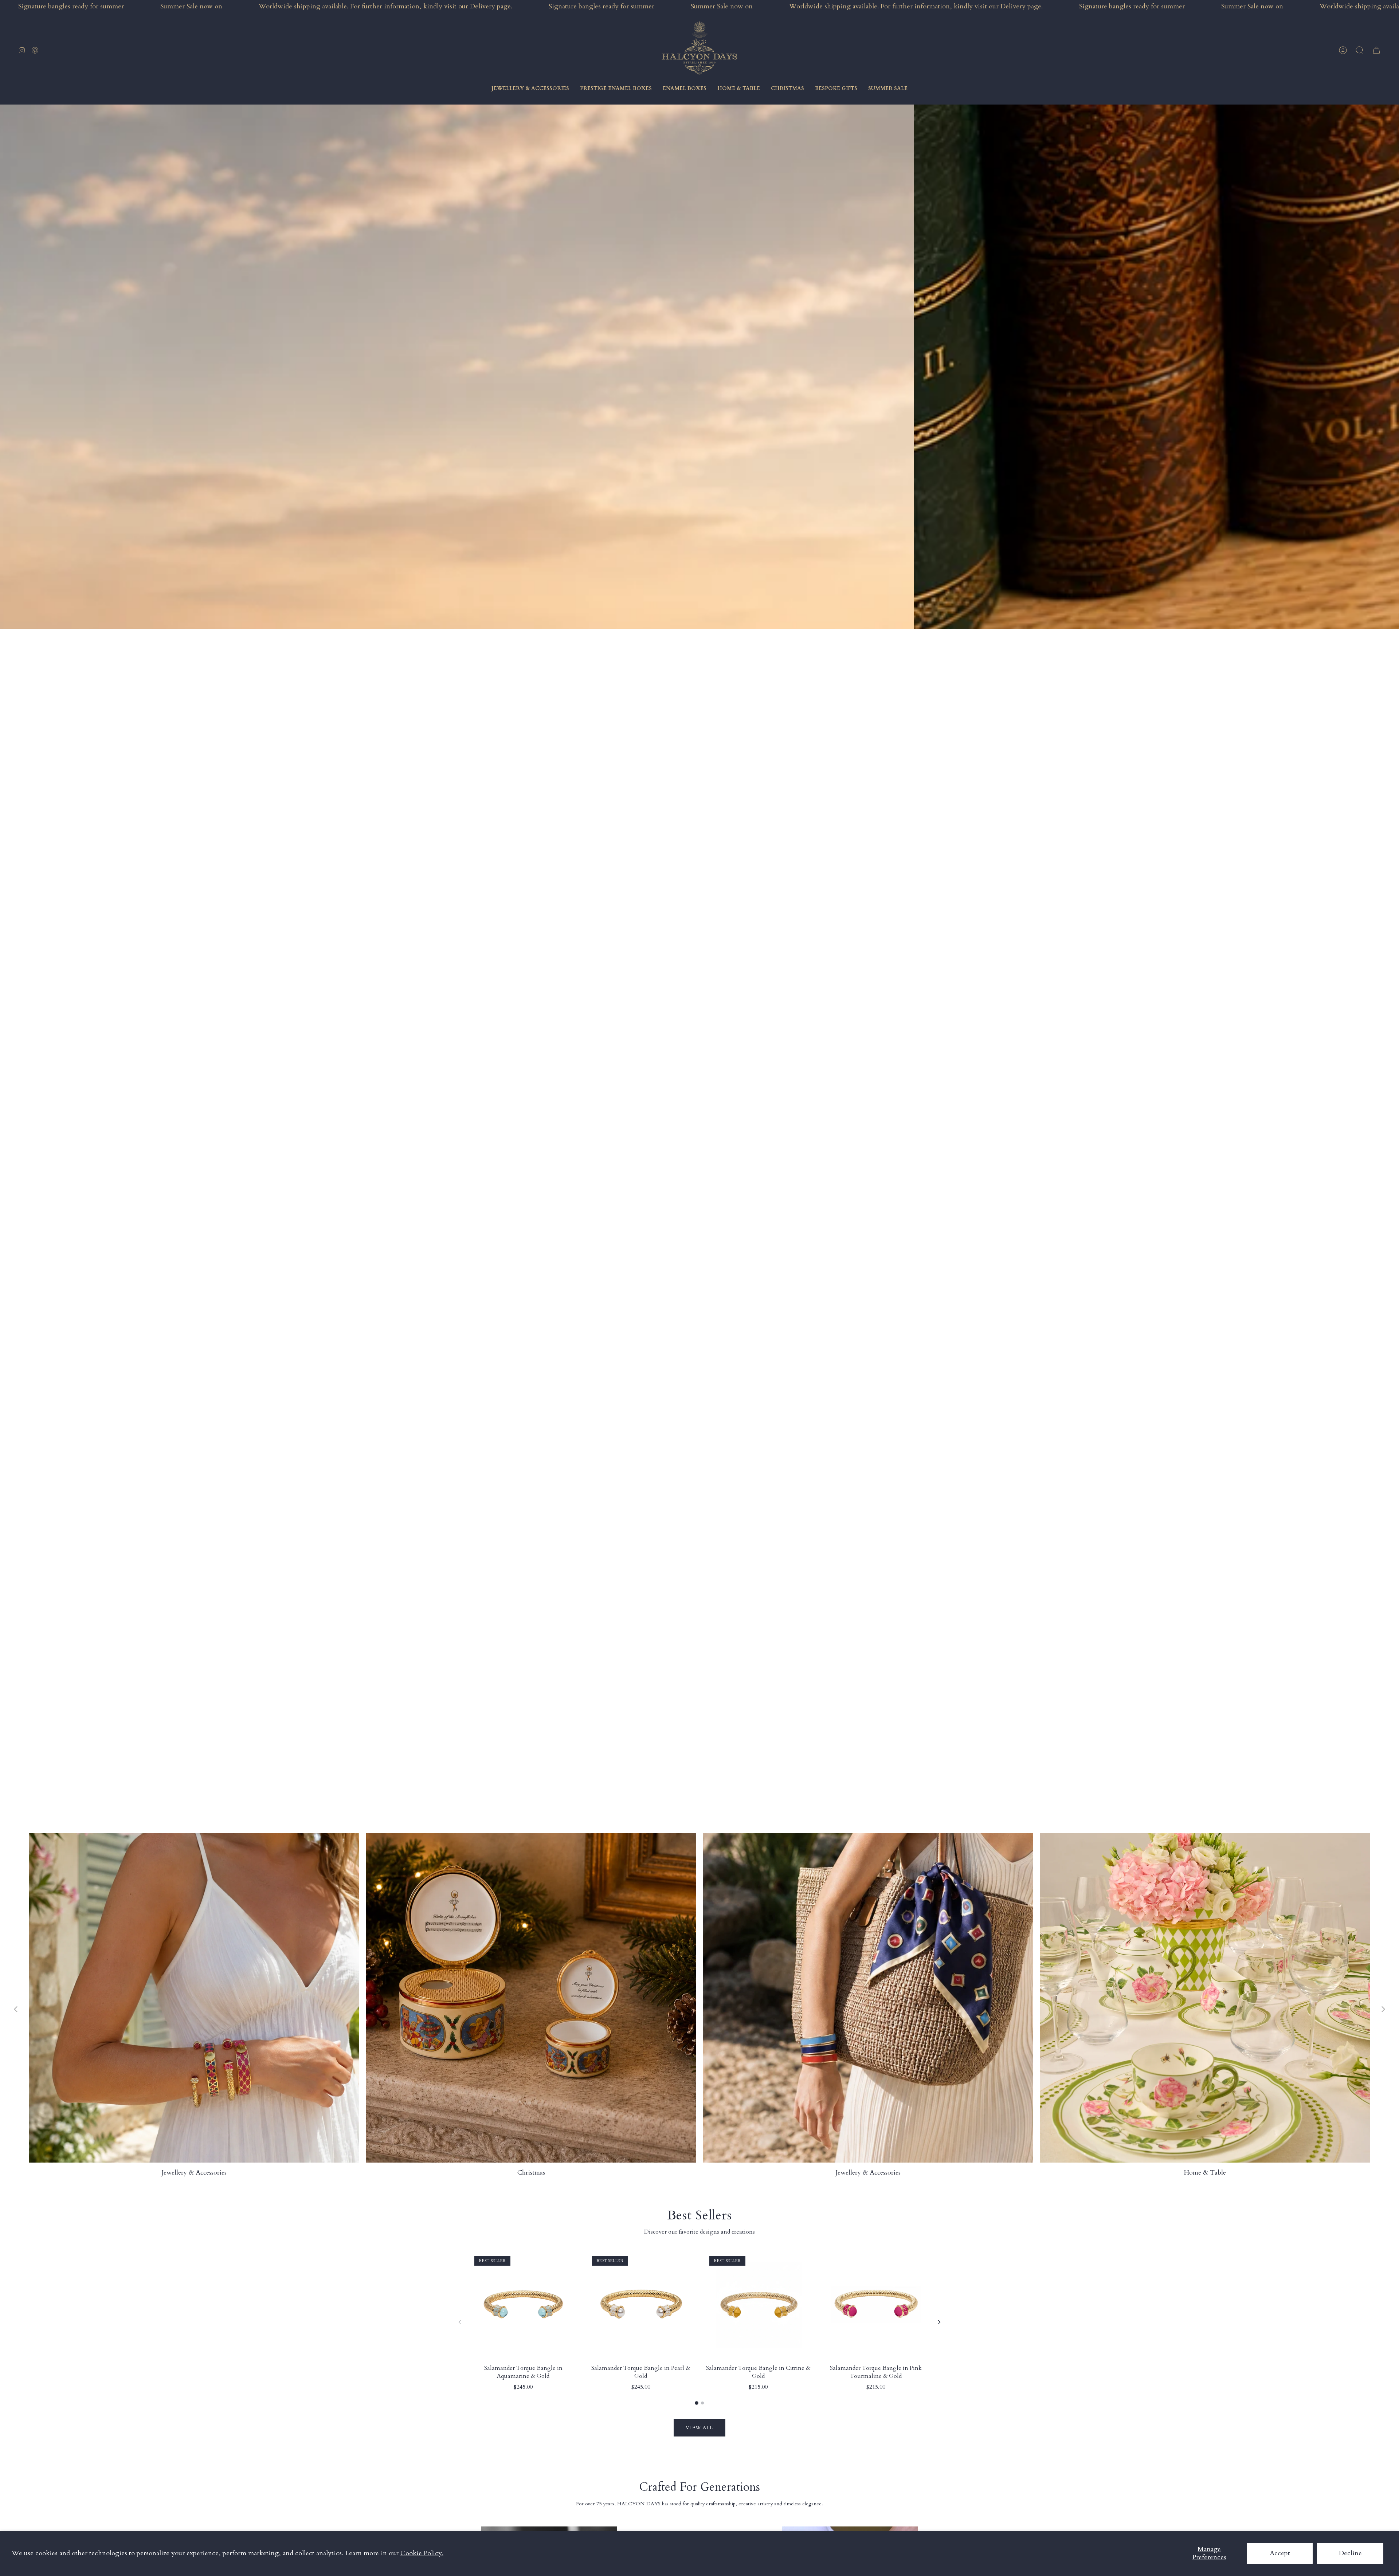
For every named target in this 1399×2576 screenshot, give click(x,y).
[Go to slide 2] (702, 2403)
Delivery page (490, 6)
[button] (1360, 50)
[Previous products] (460, 2322)
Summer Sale (179, 6)
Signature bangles (44, 6)
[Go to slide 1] (697, 2403)
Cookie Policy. (422, 2553)
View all (699, 2428)
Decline (1350, 2553)
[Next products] (939, 2322)
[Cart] (1376, 50)
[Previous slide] (16, 2009)
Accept (1280, 2553)
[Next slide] (1383, 2009)
